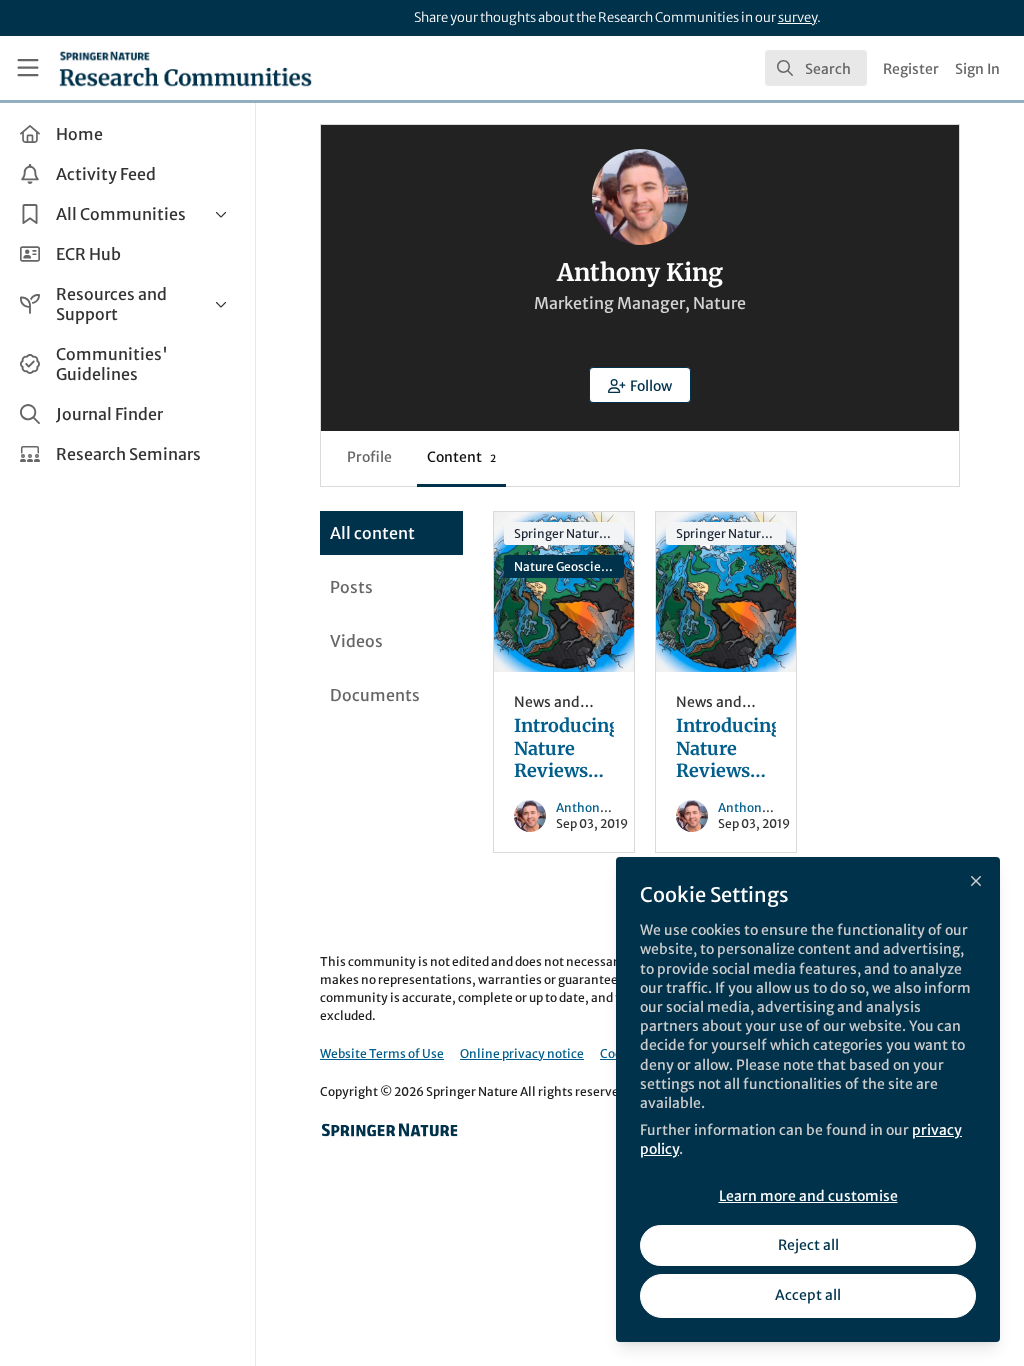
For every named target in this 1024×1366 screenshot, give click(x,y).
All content (372, 533)
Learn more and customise (808, 1196)
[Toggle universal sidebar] (28, 68)
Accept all (808, 1295)
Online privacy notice (522, 1053)
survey (797, 17)
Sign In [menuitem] (977, 69)
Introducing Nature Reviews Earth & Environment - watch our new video (564, 592)
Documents (375, 695)
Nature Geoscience (568, 566)
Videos (356, 641)
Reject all (808, 1245)
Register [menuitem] (911, 69)
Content (461, 457)
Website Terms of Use (382, 1053)
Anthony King (596, 807)
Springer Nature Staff (569, 533)
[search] (816, 68)
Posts (351, 587)
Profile (369, 457)
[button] (640, 385)
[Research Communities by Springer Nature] (390, 1130)
